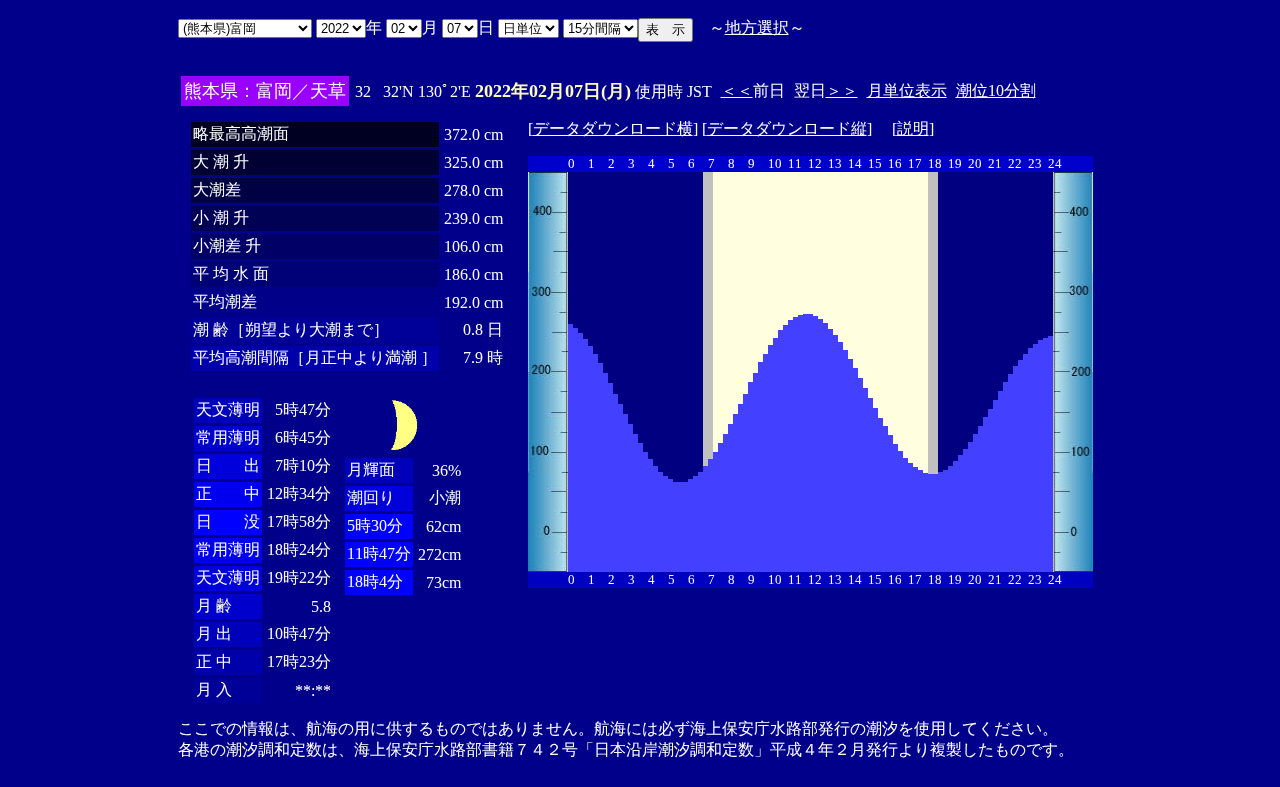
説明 (913, 128)
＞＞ (842, 90)
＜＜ (737, 90)
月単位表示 (907, 90)
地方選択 (757, 27)
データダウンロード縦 (787, 128)
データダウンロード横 (613, 128)
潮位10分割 (996, 90)
